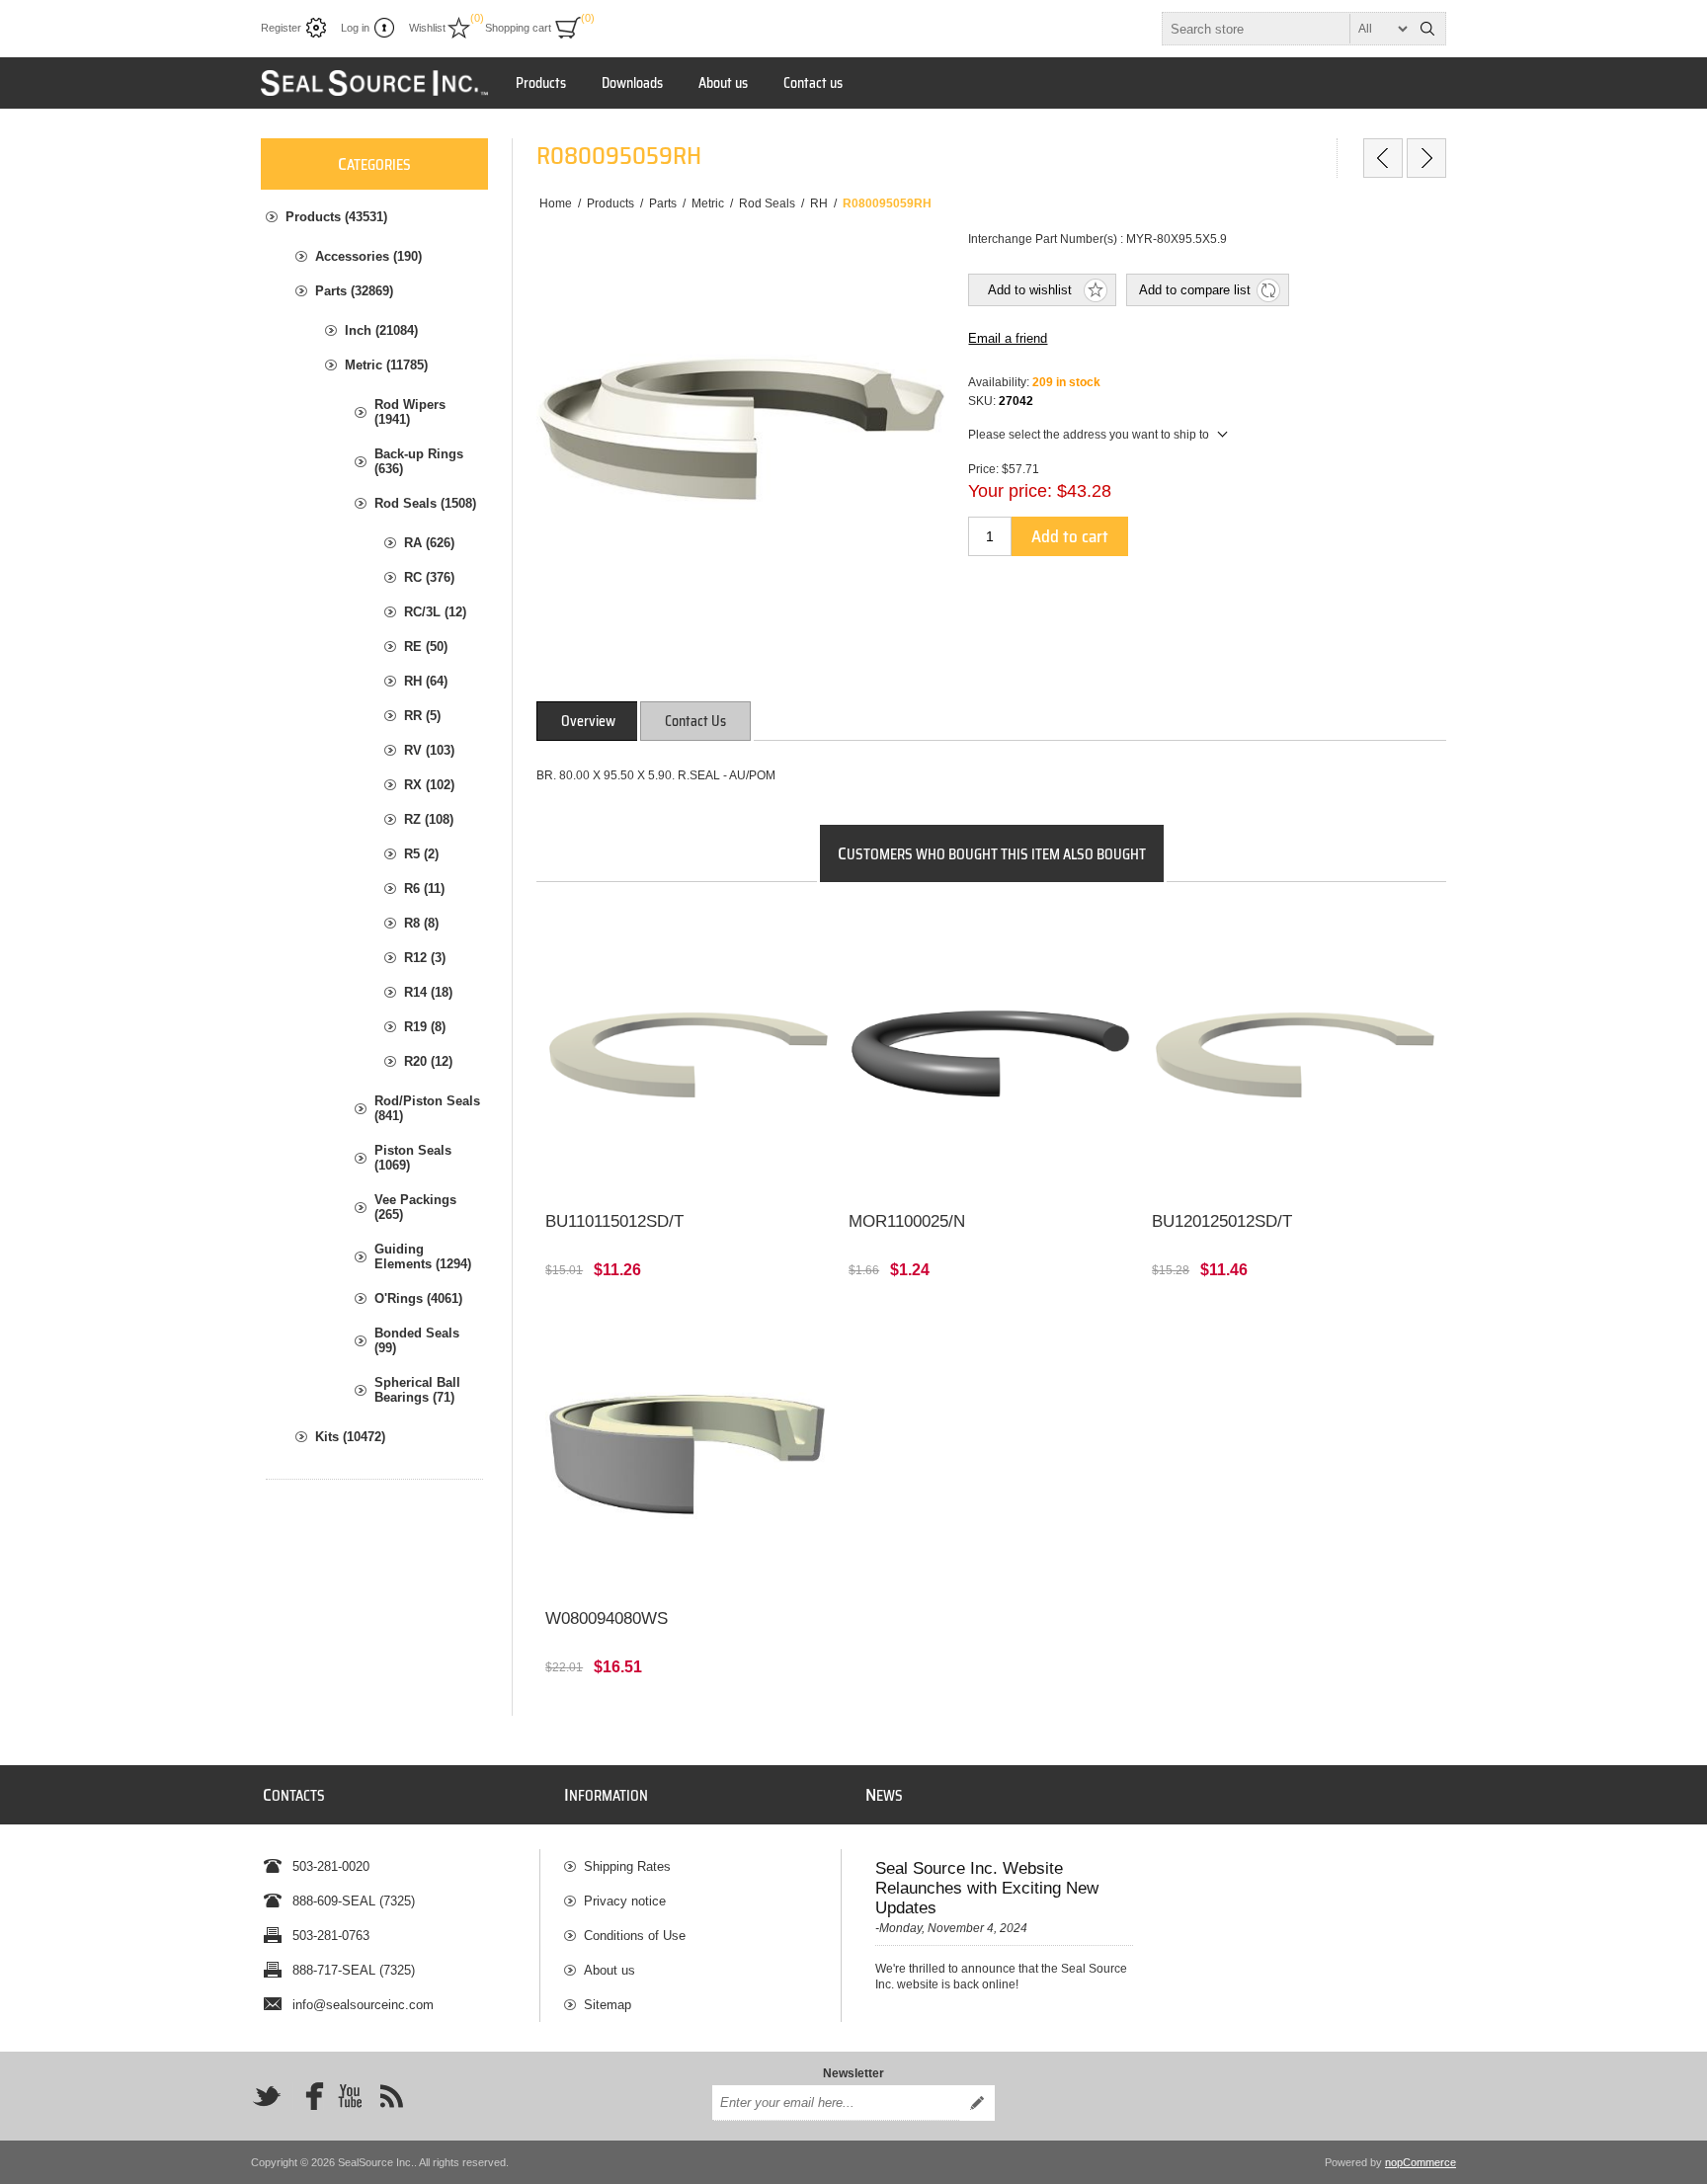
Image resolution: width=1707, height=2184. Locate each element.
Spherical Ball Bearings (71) (417, 1390)
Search (1427, 29)
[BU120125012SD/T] (1295, 1054)
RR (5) (422, 716)
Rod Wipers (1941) (410, 412)
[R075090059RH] (1383, 158)
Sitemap (608, 2005)
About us (723, 83)
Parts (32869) (354, 291)
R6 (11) (424, 889)
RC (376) (429, 577)
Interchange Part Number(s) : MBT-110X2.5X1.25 (687, 930)
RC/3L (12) (435, 612)
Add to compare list (1195, 290)
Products (541, 83)
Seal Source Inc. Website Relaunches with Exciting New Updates (987, 1888)
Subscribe (977, 2103)
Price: (983, 469)
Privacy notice (625, 1901)
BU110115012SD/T (614, 1221)
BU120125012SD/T (1222, 1221)
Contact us (813, 83)
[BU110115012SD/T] (688, 1054)
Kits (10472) (350, 1437)
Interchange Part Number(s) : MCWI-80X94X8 (679, 1328)
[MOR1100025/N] (991, 1054)
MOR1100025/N (907, 1221)
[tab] (588, 721)
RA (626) (429, 543)
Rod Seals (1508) (425, 503)
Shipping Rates (627, 1866)
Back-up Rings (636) (419, 461)
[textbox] (1286, 29)
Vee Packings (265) (415, 1207)
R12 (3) (425, 958)
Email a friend (1008, 338)
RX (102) (429, 785)
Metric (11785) (386, 365)
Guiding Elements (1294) (423, 1256)
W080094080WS (607, 1618)
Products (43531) (336, 217)
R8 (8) (421, 923)
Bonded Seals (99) (417, 1340)
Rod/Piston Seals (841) (427, 1108)
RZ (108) (429, 819)
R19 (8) (425, 1027)
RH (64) (426, 681)
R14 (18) (428, 992)
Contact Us (695, 721)
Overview (588, 721)
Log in (355, 28)
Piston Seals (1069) (413, 1158)
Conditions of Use (635, 1936)
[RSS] (391, 2096)
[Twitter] (267, 2096)
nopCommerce (1421, 2162)
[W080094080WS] (688, 1452)
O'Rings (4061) (418, 1298)
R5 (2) (421, 854)
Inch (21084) (381, 330)
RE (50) (426, 647)
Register (281, 28)
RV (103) (429, 750)
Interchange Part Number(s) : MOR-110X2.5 (976, 930)
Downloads (632, 83)
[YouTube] (350, 2096)
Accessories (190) (368, 256)
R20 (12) (428, 1061)
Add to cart (1070, 536)
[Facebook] (308, 2096)
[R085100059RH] (1426, 158)
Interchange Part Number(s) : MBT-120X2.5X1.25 (1294, 930)
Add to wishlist (1030, 290)
